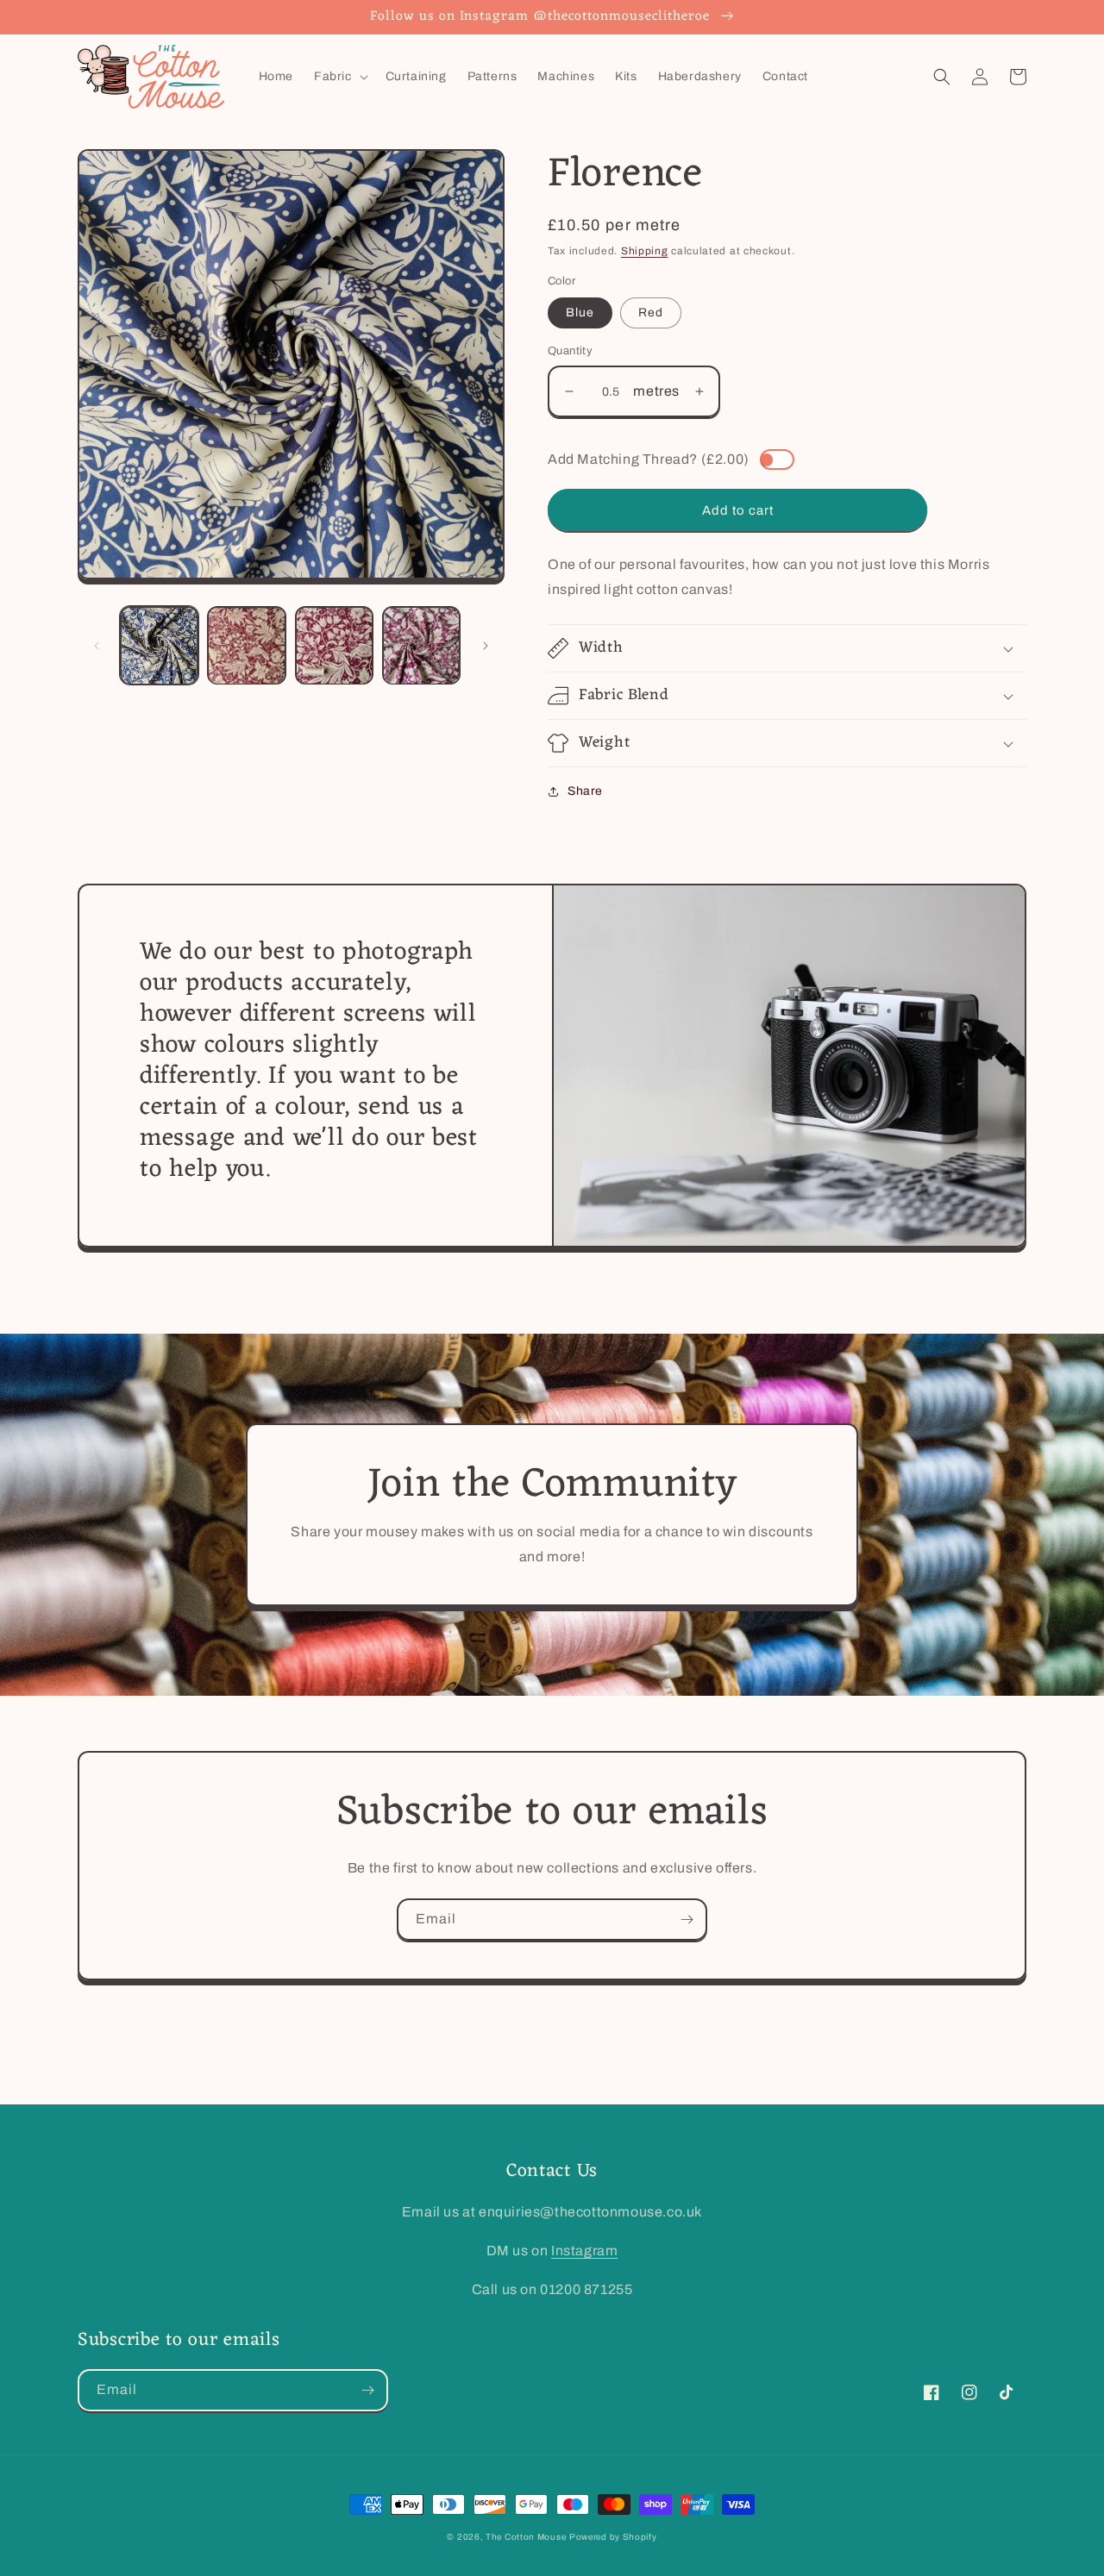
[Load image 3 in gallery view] (334, 645)
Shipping (645, 251)
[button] (339, 77)
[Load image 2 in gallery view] (246, 645)
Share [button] (585, 791)
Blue (580, 313)
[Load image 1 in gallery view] (159, 645)
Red (651, 313)
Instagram (584, 2251)
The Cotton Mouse (526, 2537)
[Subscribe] (687, 1919)
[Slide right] (486, 646)
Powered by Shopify (613, 2537)
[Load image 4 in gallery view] (421, 645)
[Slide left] (97, 646)
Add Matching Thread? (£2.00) (649, 459)
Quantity (570, 351)
